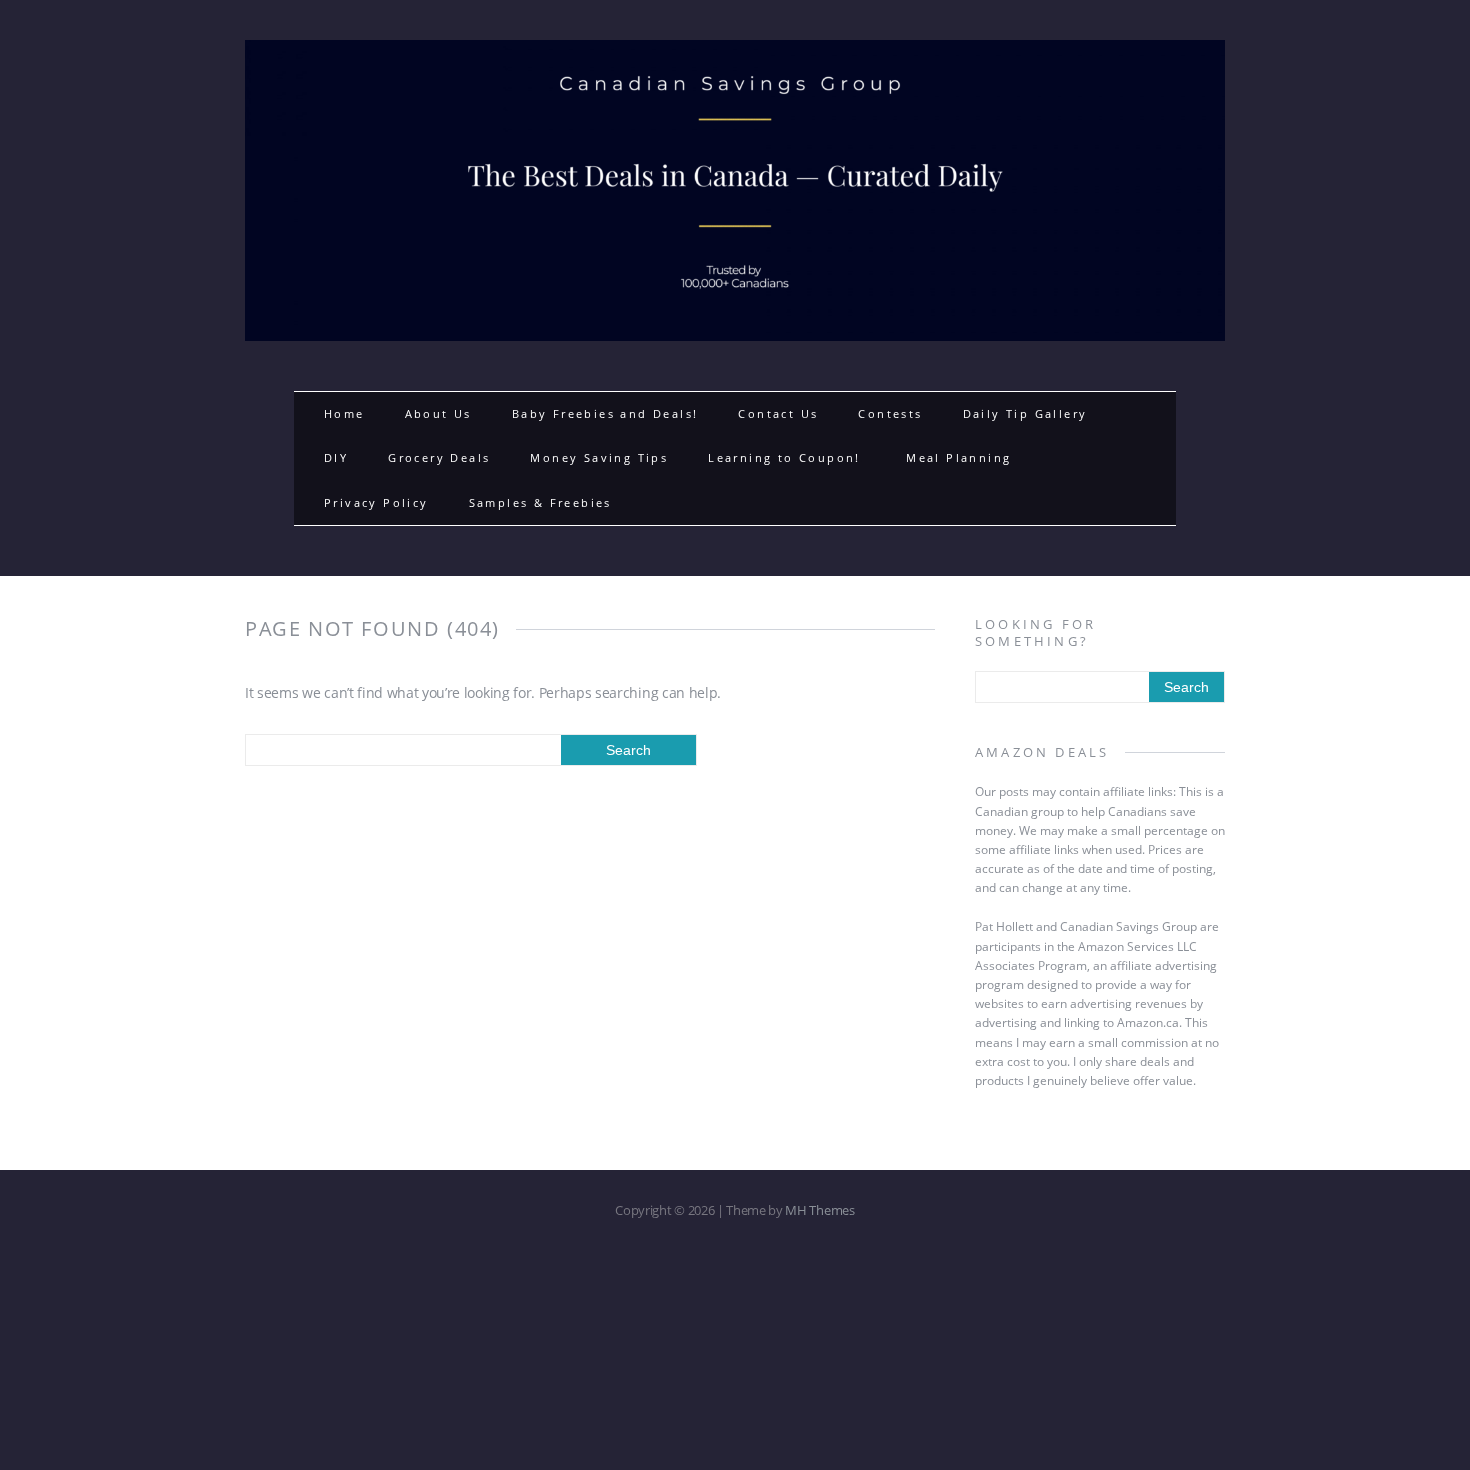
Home (344, 413)
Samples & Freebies (540, 502)
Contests (890, 413)
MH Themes (819, 1210)
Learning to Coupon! (787, 457)
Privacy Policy (376, 502)
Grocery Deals (439, 457)
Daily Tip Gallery (1025, 413)
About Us (438, 413)
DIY (336, 457)
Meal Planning (958, 457)
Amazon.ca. (1149, 1022)
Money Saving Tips (599, 457)
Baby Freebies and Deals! (605, 413)
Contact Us (778, 413)
